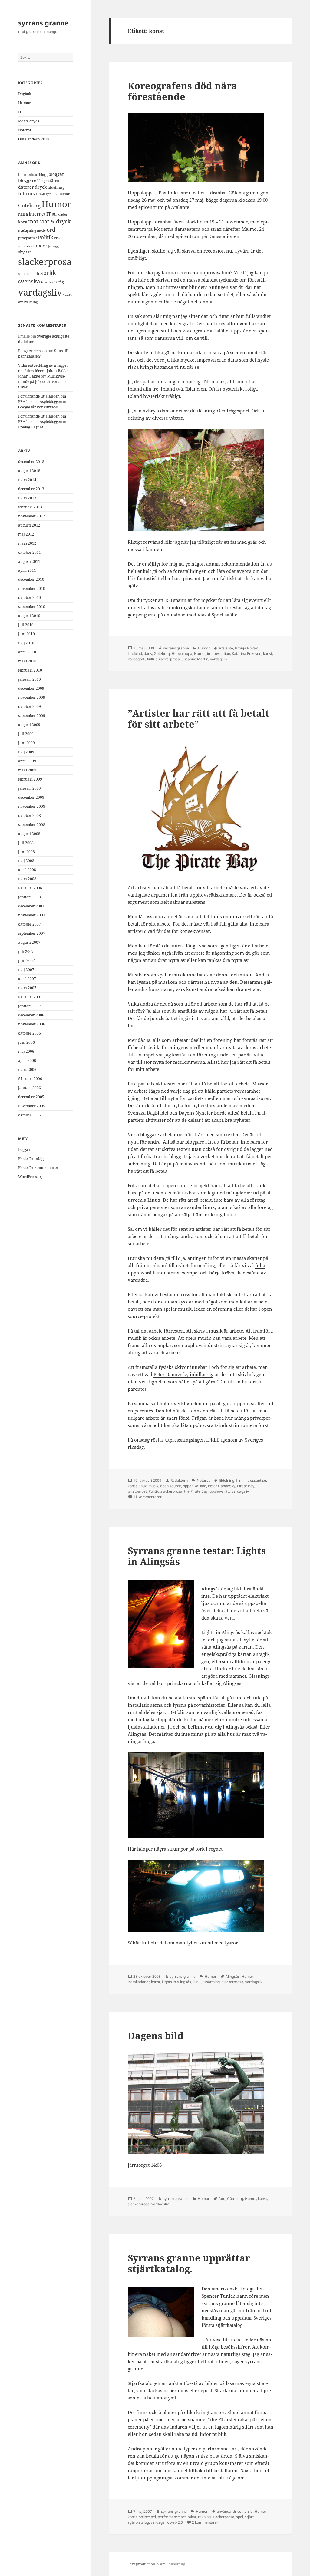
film (239, 1480)
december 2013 (31, 489)
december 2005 (31, 1097)
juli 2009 (26, 734)
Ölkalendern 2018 (34, 139)
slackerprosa (45, 262)
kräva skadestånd (241, 1273)
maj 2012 (26, 534)
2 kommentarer (205, 2522)
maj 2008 (26, 861)
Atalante (180, 207)
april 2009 (27, 761)
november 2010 (32, 588)
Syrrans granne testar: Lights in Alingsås (197, 1556)
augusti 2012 (29, 525)
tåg (61, 282)
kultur (152, 659)
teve (45, 282)
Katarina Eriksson (247, 654)
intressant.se (255, 1480)
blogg (43, 175)
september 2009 (32, 716)
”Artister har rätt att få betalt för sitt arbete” (198, 718)
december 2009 (31, 688)
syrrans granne (43, 23)
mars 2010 (27, 661)
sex (37, 245)
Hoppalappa (182, 654)
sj (44, 246)
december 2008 (31, 797)
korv (23, 222)
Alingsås (233, 1976)
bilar (22, 175)
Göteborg (29, 205)
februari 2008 (30, 888)
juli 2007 (26, 951)
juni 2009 (26, 743)
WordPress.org (31, 1177)
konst (268, 654)
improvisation (219, 654)
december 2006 (31, 1015)
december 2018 (31, 462)
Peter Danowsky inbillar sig (183, 1374)
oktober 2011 (30, 552)
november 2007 (32, 915)
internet (37, 214)
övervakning (28, 302)
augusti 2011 (29, 561)
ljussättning (210, 1982)
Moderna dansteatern (177, 229)
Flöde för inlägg (32, 1159)
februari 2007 (30, 997)
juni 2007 (26, 961)
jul (54, 214)
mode (41, 230)
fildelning (56, 187)
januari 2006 (30, 1088)
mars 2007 (27, 988)
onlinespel (147, 2517)
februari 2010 (30, 670)
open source (171, 1486)
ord (51, 230)
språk (48, 273)
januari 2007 (30, 1006)
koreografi (137, 659)
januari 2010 (30, 679)
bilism (33, 174)
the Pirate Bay (196, 1491)
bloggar (56, 174)
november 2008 (32, 806)
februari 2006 (30, 1079)
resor (59, 238)
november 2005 (32, 1106)
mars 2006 (27, 1070)
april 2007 (27, 979)
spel (240, 2517)
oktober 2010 (30, 598)
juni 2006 (26, 1042)
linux (143, 1486)
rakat (192, 2517)
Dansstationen (224, 236)
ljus (196, 1982)
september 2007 (32, 933)
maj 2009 (26, 752)
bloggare (27, 180)
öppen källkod (195, 1486)
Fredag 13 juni (31, 427)
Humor (25, 103)
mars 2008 (27, 879)
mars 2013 (27, 498)
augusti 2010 (29, 616)
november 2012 (32, 516)
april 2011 (27, 570)
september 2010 (32, 607)
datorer (26, 187)
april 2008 (27, 870)
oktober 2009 (30, 707)
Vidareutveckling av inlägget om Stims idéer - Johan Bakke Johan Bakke (43, 371)
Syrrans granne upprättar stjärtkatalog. (189, 2263)
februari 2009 (30, 779)
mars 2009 (27, 770)
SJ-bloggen (54, 246)
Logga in (25, 1149)
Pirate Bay (246, 1486)
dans (148, 654)
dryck (41, 187)
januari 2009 (30, 788)
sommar (25, 274)
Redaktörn (179, 1480)
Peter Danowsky (222, 1486)
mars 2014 (27, 480)
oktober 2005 (30, 1115)
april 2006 (27, 1060)
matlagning (27, 230)
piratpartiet (28, 238)
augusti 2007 (29, 942)
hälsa (23, 214)
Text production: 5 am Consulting (156, 2564)
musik (153, 1486)
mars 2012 (27, 543)
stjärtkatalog (138, 2522)
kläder (63, 214)
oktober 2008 (30, 816)
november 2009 (32, 697)
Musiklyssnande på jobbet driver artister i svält (45, 382)
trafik (53, 282)
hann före (247, 2296)
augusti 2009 (29, 725)
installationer (139, 1982)
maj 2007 (26, 970)
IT (20, 112)
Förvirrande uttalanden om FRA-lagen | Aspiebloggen (42, 399)
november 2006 (32, 1024)
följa (260, 1265)
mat (33, 221)
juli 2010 (26, 625)
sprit (36, 274)
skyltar (25, 252)
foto (23, 194)
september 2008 (32, 825)
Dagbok (25, 94)
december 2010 (31, 579)
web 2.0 (176, 2522)
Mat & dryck (29, 121)
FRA (31, 194)
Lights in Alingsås (176, 1982)
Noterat (25, 130)
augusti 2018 (29, 471)
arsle (249, 2511)
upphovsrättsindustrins (153, 1273)
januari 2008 (30, 897)
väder (68, 294)
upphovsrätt (220, 1491)
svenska (29, 281)
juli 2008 (26, 843)
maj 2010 (26, 643)
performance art (172, 2517)
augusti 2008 (29, 834)
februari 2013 (30, 507)
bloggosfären (48, 180)
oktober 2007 (30, 924)
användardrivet (230, 2511)
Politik (46, 237)
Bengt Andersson (33, 351)
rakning (204, 2517)
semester (25, 246)
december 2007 (31, 906)
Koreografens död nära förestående (182, 91)
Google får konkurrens (38, 407)
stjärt (249, 2517)
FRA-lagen (44, 194)
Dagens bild (156, 2036)
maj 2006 (26, 1051)
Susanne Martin (195, 659)
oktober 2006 (30, 1033)
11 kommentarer (147, 1497)
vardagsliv (40, 292)
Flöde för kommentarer (38, 1168)
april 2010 (27, 652)
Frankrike (61, 194)
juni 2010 (26, 634)
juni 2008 (26, 852)
